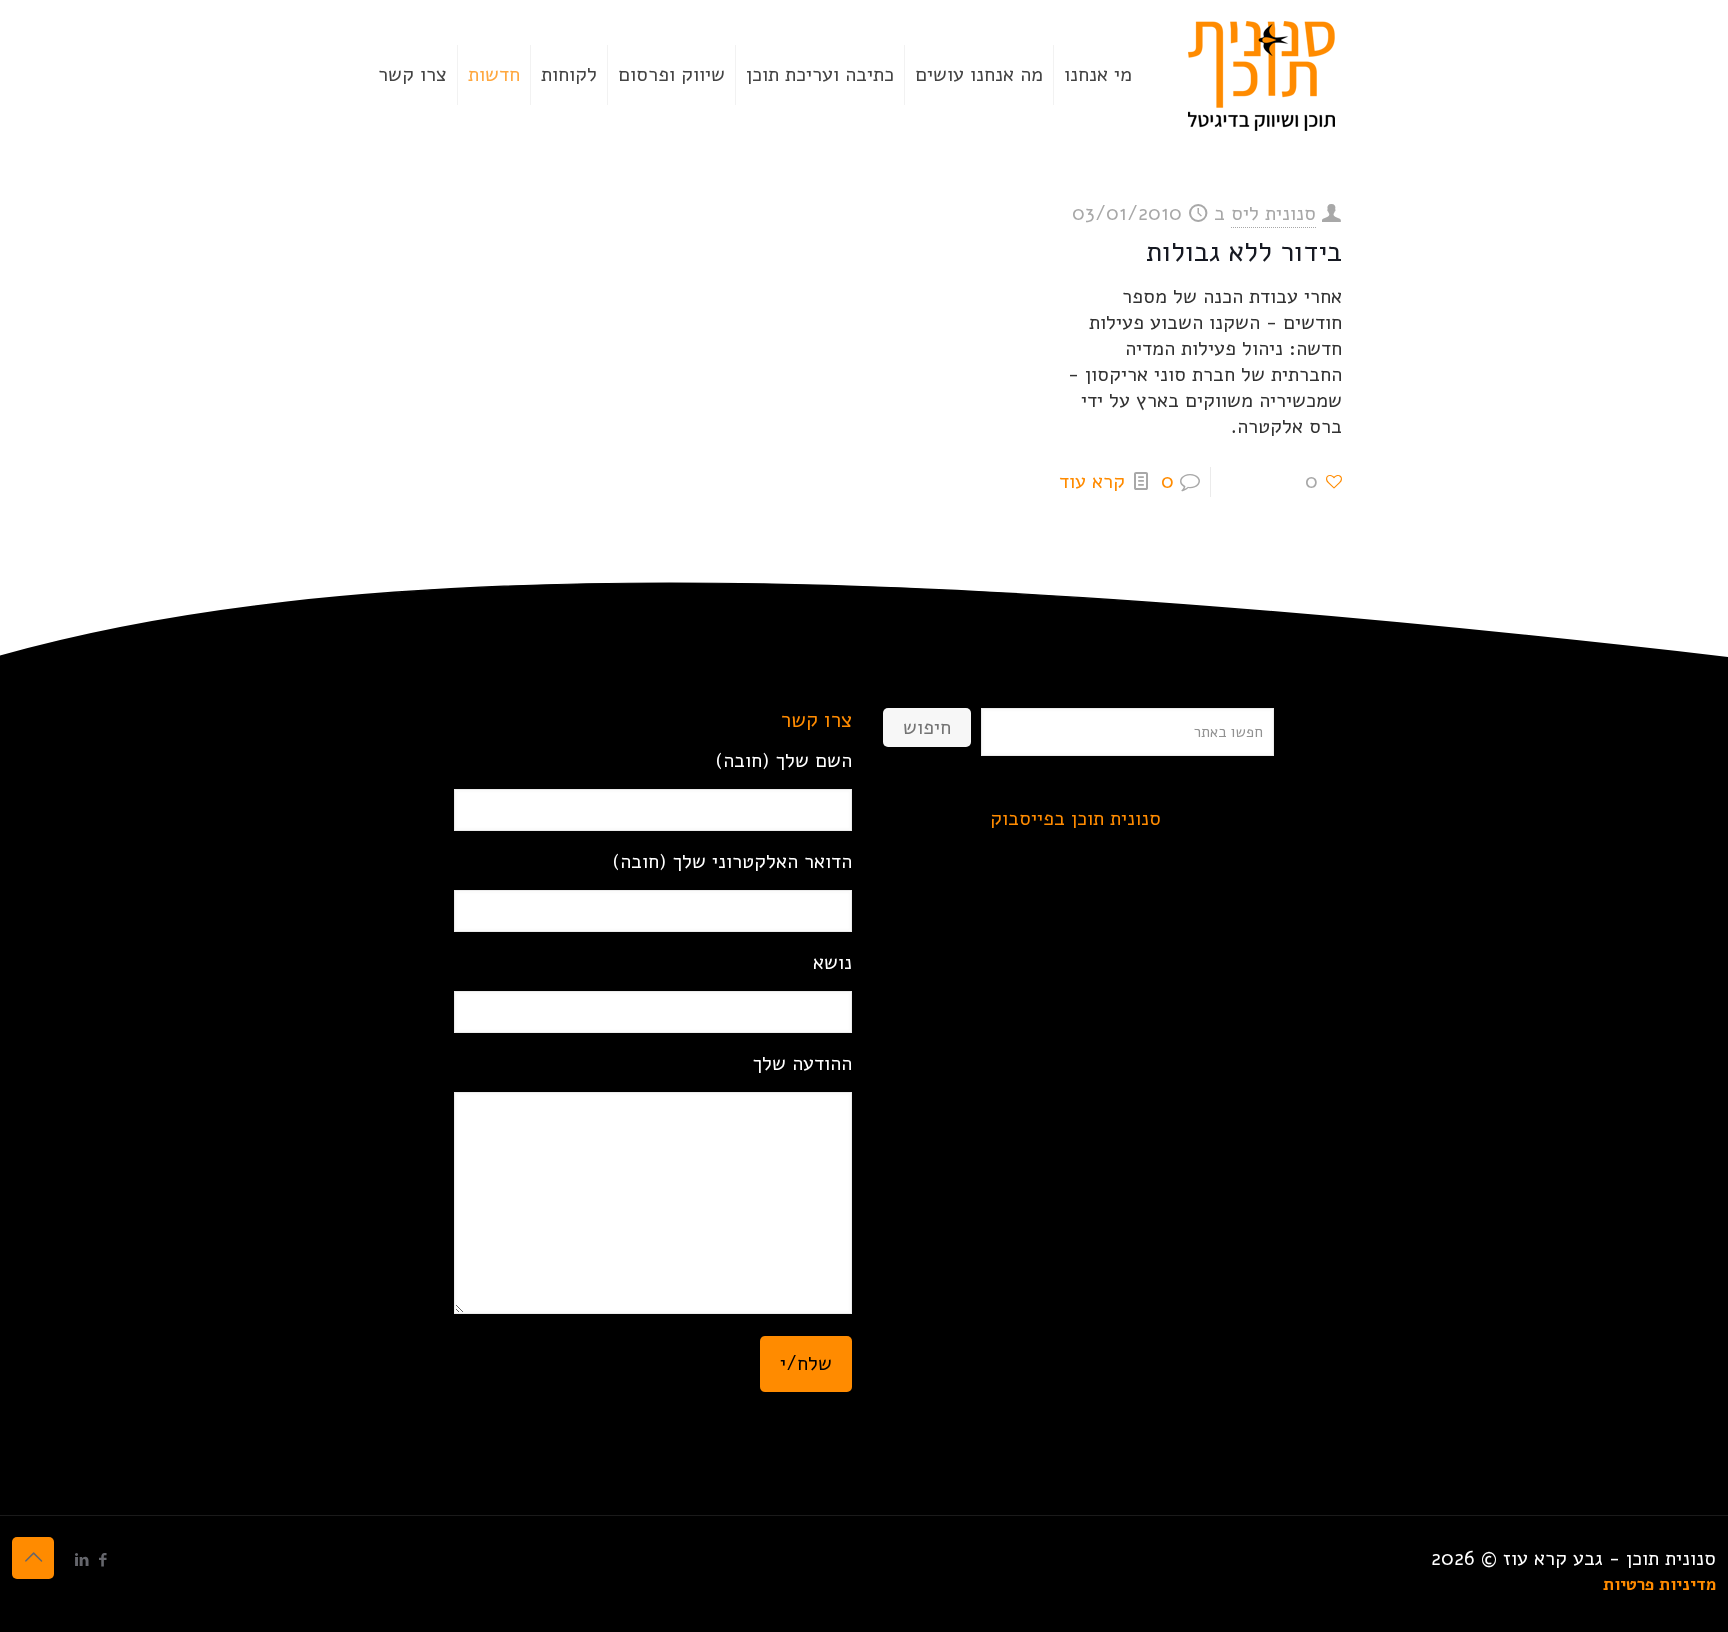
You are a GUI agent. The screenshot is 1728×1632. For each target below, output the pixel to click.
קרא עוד (1092, 481)
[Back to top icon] (33, 1558)
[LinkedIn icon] (81, 1560)
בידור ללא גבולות (1244, 252)
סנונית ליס (1273, 213)
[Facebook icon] (102, 1560)
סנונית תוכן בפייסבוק (1075, 818)
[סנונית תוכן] (1262, 75)
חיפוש (927, 727)
